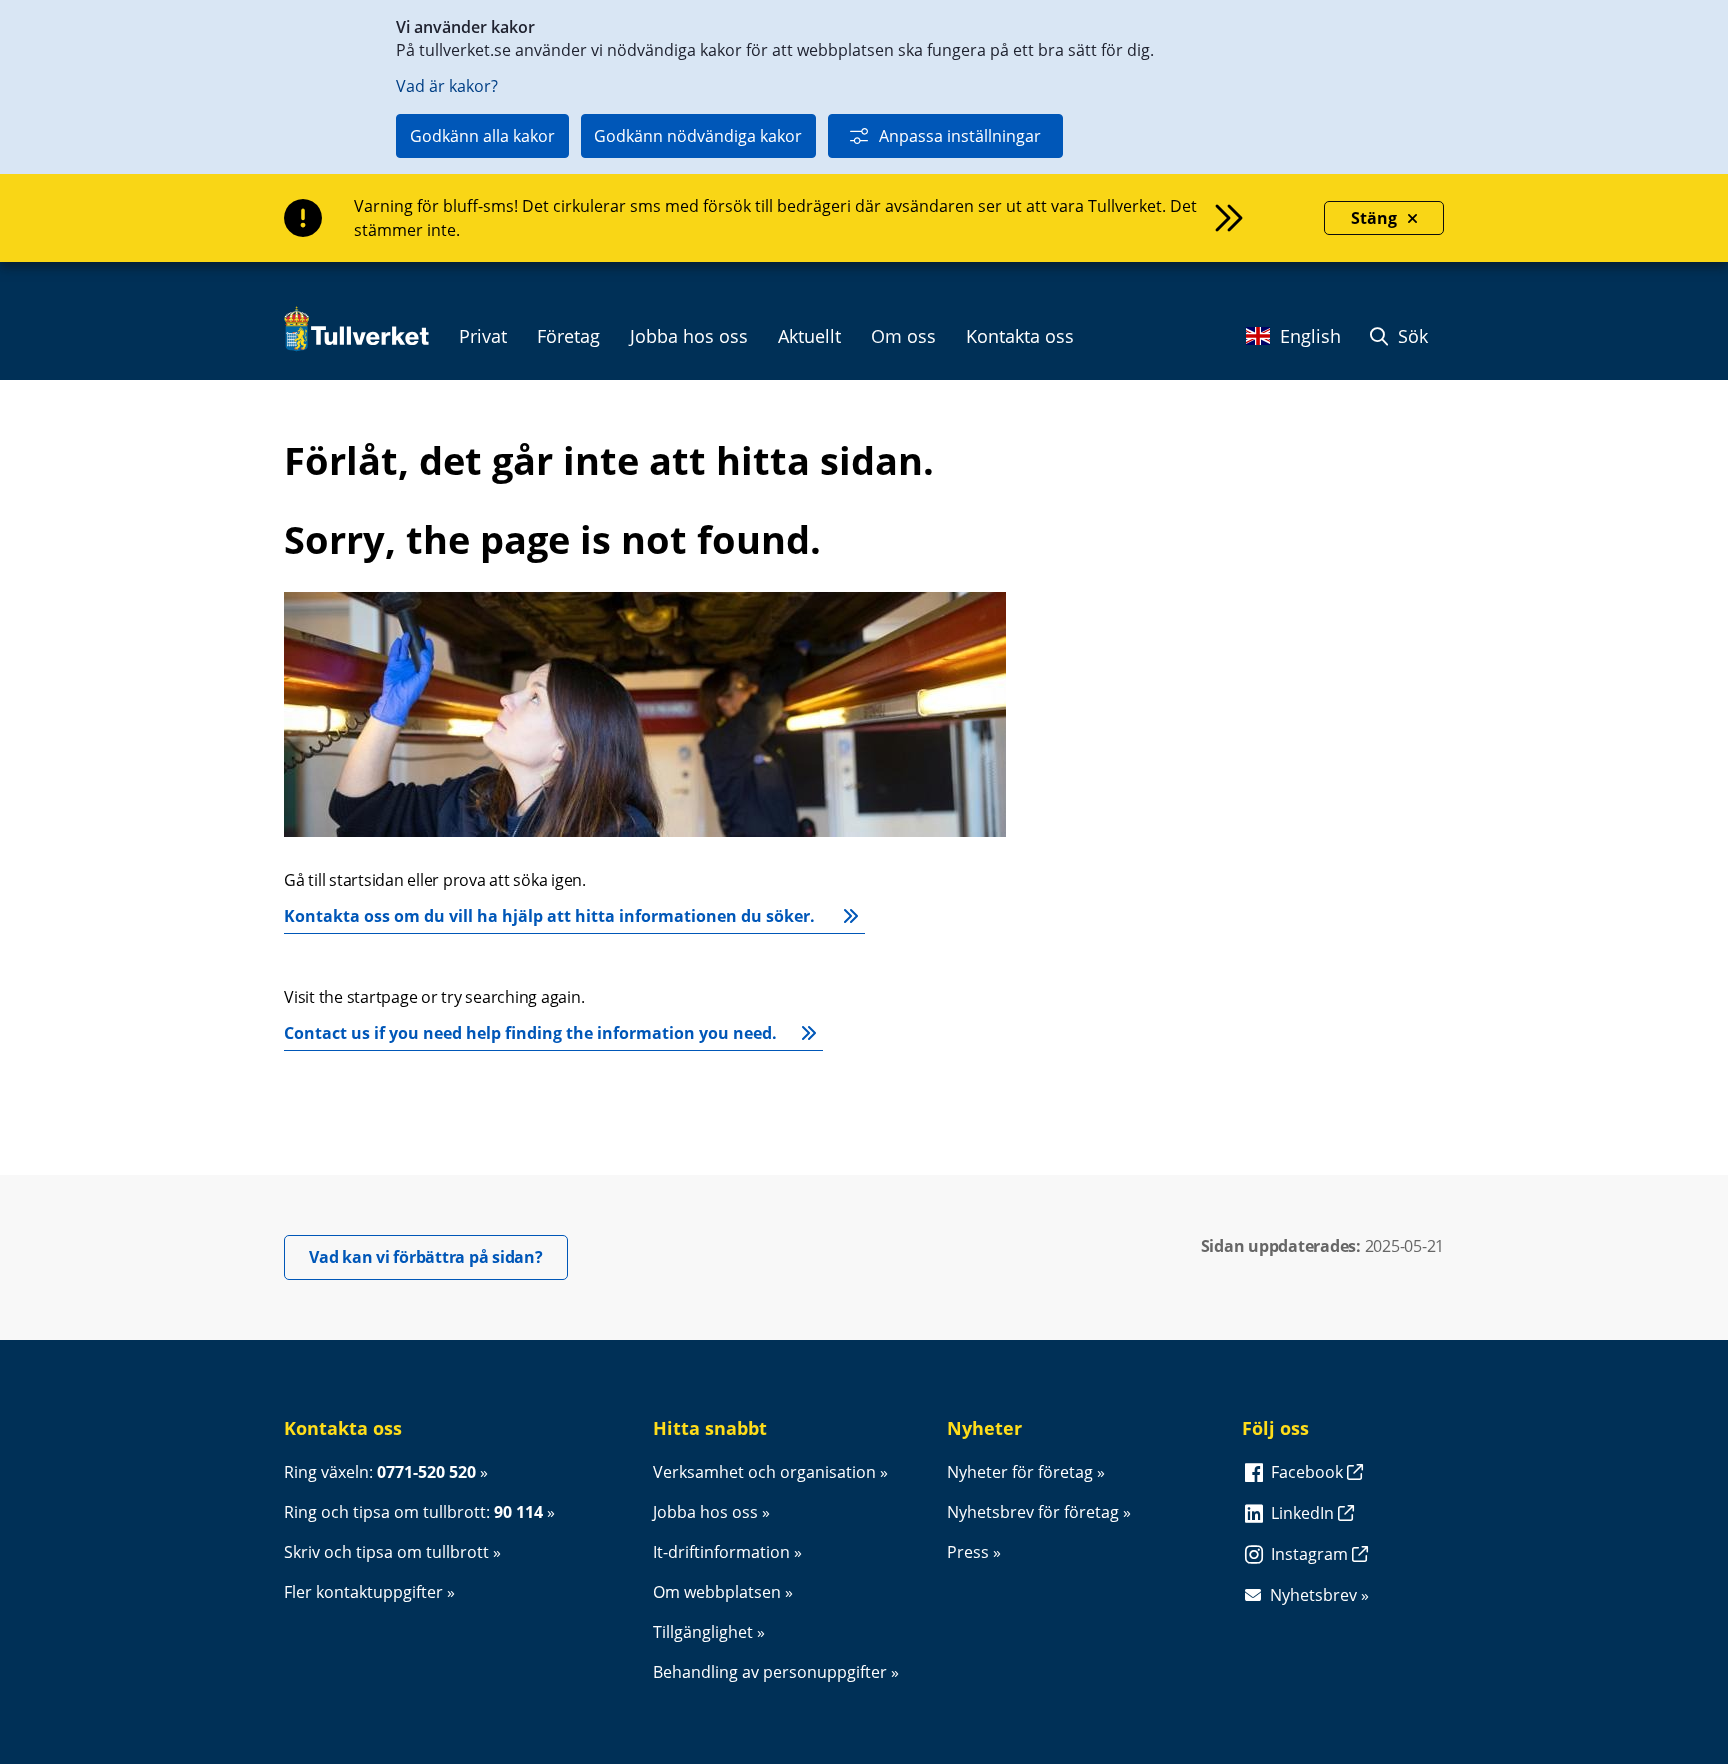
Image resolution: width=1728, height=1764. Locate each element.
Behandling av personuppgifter (770, 1672)
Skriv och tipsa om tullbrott (386, 1552)
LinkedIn (1304, 1513)
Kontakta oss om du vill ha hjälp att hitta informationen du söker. (551, 916)
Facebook (1309, 1472)
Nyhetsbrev (1313, 1595)
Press (968, 1552)
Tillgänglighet (703, 1632)
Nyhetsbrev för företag (1033, 1512)
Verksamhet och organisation (764, 1472)
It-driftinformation (721, 1552)
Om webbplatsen (717, 1592)
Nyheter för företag (1020, 1472)
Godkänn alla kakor (482, 136)
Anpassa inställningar (960, 136)
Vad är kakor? (447, 86)
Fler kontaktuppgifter (363, 1592)
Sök (1410, 336)
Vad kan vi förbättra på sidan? (438, 1256)
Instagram (1311, 1554)
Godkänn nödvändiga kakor (698, 136)
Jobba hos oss (705, 1512)
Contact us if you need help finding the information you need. (530, 1033)
